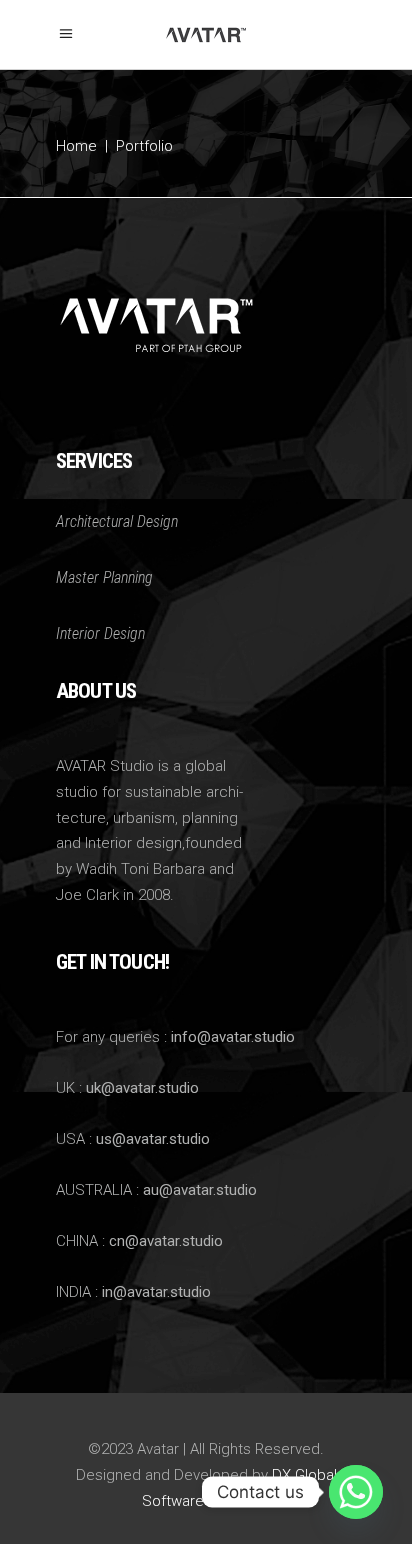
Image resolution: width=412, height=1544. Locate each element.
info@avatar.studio (233, 1037)
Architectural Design (117, 521)
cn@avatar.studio (166, 1241)
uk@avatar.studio (142, 1088)
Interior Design (100, 633)
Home (76, 146)
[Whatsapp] (356, 1492)
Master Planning (104, 577)
